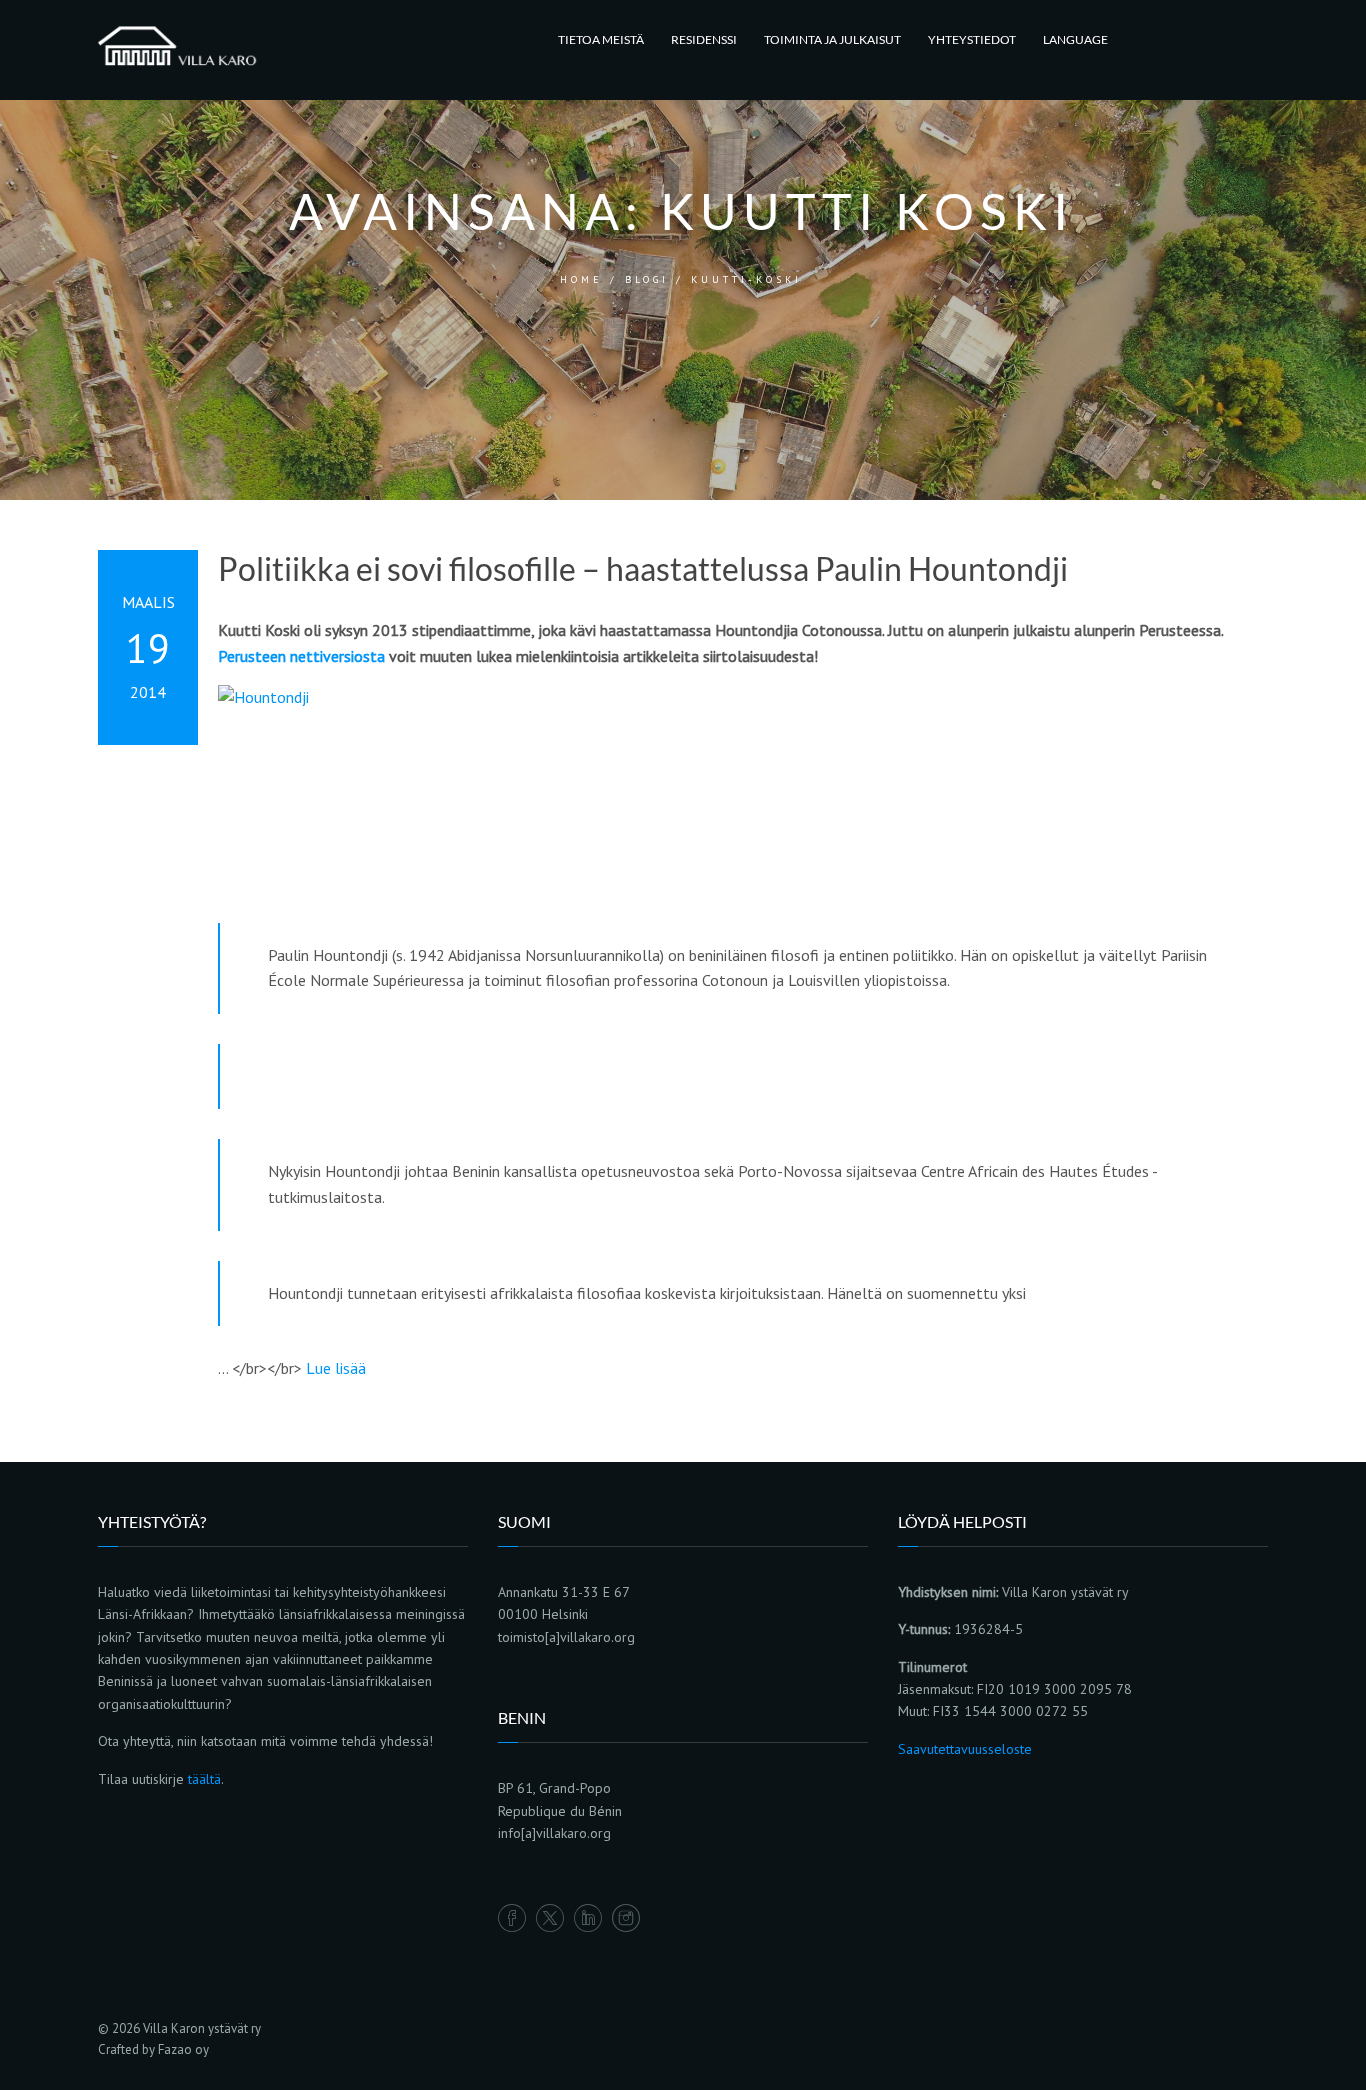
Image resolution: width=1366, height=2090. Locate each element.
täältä (204, 1779)
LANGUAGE (1075, 39)
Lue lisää (336, 1368)
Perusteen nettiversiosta (301, 656)
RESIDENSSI (704, 39)
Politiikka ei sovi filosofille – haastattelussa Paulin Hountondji (643, 569)
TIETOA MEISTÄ (601, 39)
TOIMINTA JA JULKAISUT (832, 39)
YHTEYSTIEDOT (972, 39)
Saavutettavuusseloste (965, 1749)
